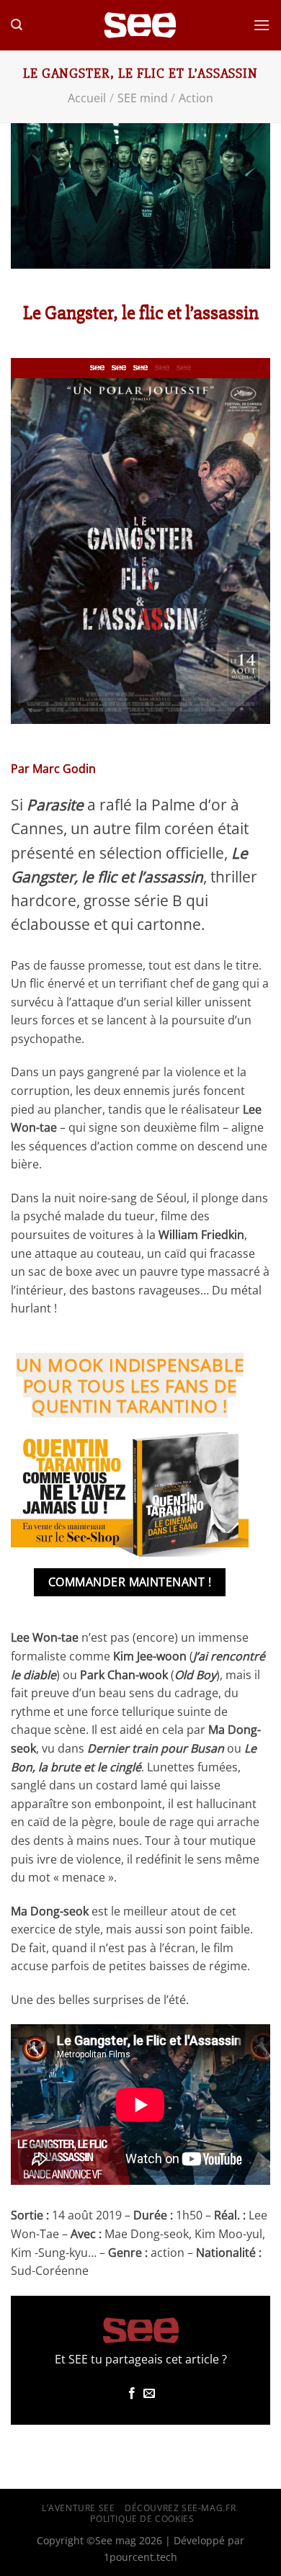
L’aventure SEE (79, 2508)
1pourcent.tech (140, 2557)
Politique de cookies (142, 2519)
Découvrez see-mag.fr (180, 2508)
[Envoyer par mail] (149, 2394)
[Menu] (262, 25)
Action (196, 98)
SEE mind (143, 98)
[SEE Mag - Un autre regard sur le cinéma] (140, 26)
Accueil (87, 98)
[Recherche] (17, 25)
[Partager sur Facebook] (132, 2394)
